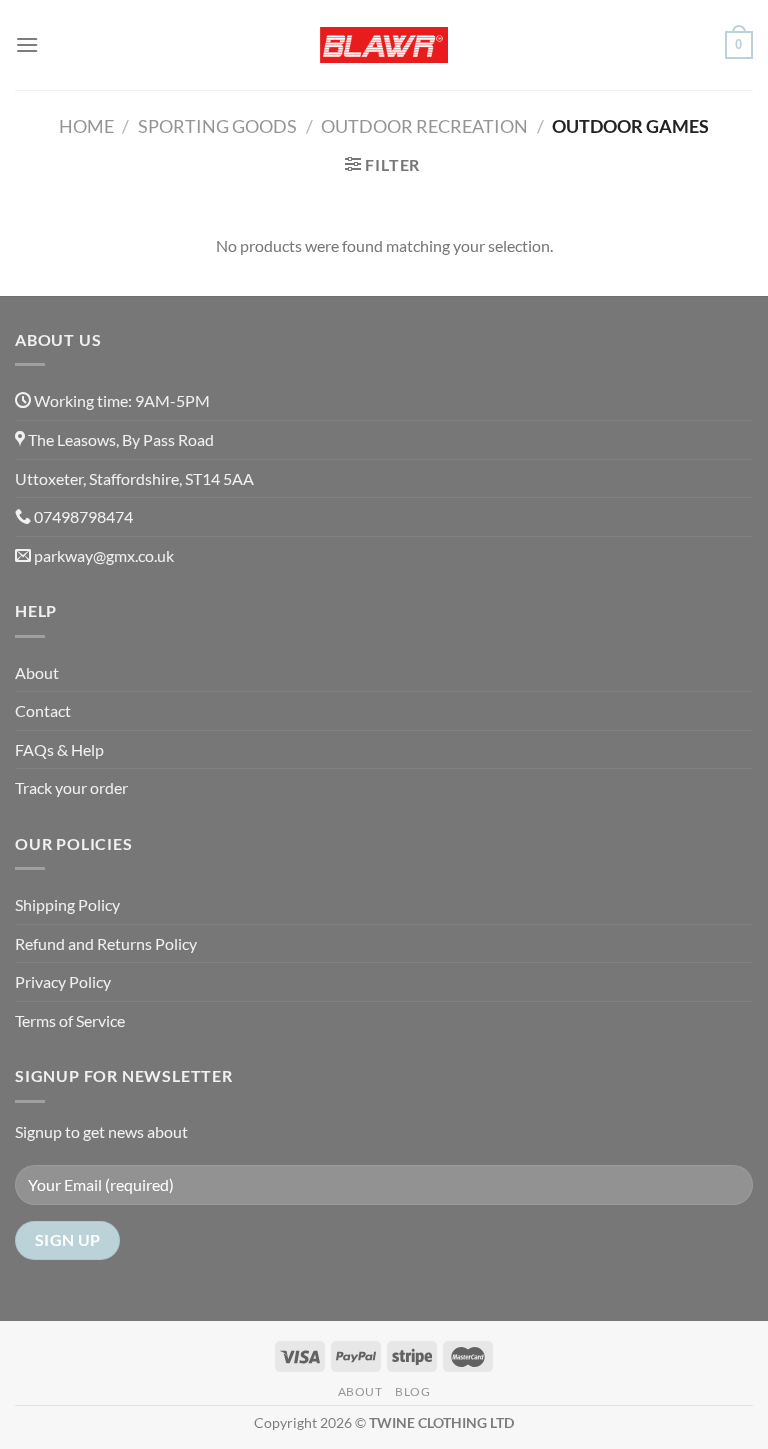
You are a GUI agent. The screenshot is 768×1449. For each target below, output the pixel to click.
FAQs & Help (59, 749)
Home (86, 126)
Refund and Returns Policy (106, 943)
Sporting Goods (217, 126)
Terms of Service (70, 1020)
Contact (43, 710)
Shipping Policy (67, 904)
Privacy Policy (63, 981)
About (37, 672)
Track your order (71, 787)
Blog (412, 1391)
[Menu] (27, 44)
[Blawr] (384, 45)
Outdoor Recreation (424, 126)
